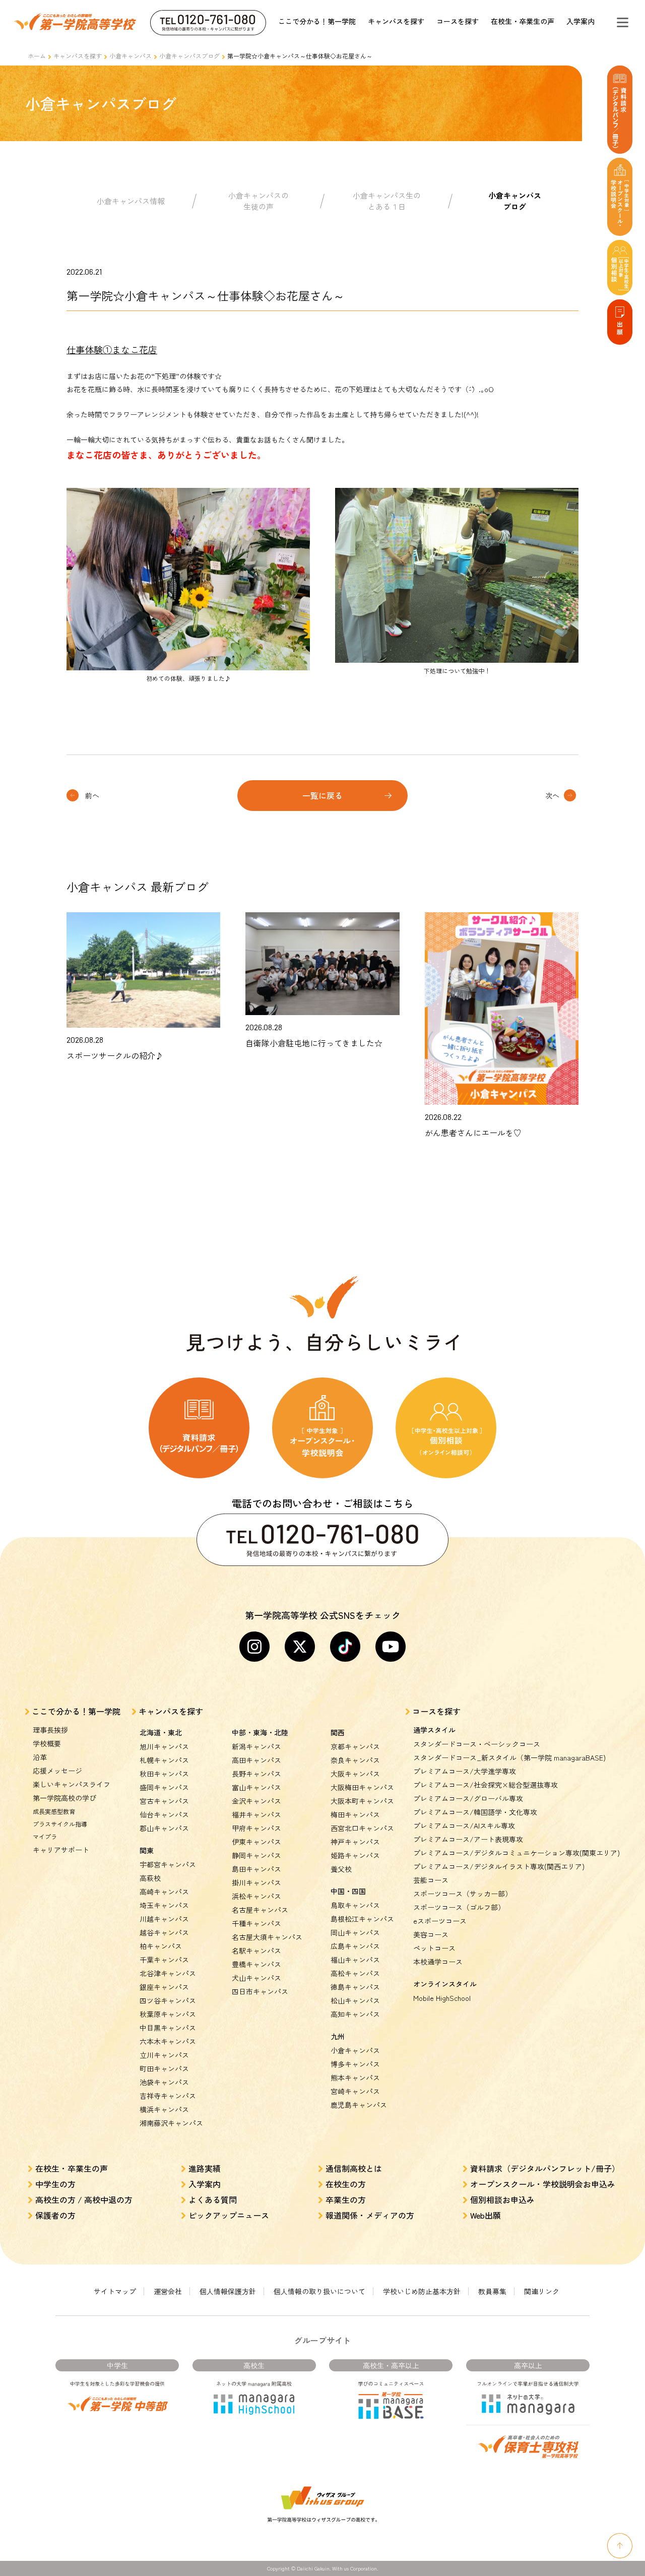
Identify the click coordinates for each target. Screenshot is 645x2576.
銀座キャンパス (164, 1987)
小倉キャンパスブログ (189, 56)
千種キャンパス (256, 1923)
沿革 (40, 1757)
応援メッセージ (57, 1771)
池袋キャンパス (164, 2082)
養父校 (341, 1869)
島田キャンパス (256, 1869)
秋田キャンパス (164, 1774)
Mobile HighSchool (442, 1998)
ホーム (37, 56)
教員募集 (492, 2291)
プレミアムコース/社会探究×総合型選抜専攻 (486, 1785)
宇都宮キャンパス (168, 1864)
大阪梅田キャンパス (362, 1787)
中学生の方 (55, 2184)
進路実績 (205, 2168)
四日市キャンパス (260, 1991)
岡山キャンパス (355, 1932)
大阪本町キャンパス (362, 1801)
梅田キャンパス (355, 1814)
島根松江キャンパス (362, 1919)
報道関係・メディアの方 (370, 2215)
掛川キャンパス (256, 1882)
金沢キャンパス (256, 1801)
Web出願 (486, 2215)
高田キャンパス (256, 1760)
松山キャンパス (355, 2000)
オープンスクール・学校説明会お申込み (543, 2184)
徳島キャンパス (355, 1987)
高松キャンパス (355, 1973)
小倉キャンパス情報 (131, 201)
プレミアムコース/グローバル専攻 (468, 1798)
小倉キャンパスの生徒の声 (259, 201)
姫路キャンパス (355, 1855)
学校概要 (47, 1743)
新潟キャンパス (256, 1746)
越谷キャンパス (164, 1932)
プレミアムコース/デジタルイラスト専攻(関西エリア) (499, 1866)
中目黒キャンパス (168, 2028)
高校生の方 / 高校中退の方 (84, 2200)
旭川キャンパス (164, 1746)
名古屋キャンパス (260, 1910)
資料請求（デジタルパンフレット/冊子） (545, 2168)
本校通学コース (438, 1962)
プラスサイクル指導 (60, 1824)
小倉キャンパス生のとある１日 (387, 201)
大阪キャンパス (355, 1774)
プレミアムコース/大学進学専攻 (465, 1771)
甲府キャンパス (256, 1828)
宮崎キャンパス (355, 2091)
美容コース (431, 1934)
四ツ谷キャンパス (168, 2000)
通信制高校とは (354, 2168)
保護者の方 (55, 2215)
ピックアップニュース (229, 2215)
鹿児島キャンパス (359, 2105)
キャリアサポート (61, 1850)
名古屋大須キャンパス (267, 1937)
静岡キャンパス (256, 1855)
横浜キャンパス (164, 2109)
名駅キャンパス (256, 1951)
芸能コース (431, 1880)
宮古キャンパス (164, 1801)
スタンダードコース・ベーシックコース (477, 1744)
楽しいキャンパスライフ (72, 1784)
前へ (92, 795)
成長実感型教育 (54, 1811)
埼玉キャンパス (164, 1905)
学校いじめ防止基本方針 (422, 2291)
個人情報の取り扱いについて (319, 2291)
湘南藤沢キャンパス (171, 2123)
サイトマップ (115, 2291)
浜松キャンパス (256, 1896)
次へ (552, 795)
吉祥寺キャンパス (168, 2096)
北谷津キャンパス (168, 1973)
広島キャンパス (355, 1946)
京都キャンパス (355, 1746)
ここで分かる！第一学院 (317, 21)
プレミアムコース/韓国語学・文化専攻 (475, 1812)
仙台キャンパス (164, 1814)
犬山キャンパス (256, 1978)
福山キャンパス (355, 1960)
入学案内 (580, 21)
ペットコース (434, 1948)
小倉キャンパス (131, 56)
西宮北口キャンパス (362, 1828)
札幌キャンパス (164, 1760)
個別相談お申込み (502, 2200)
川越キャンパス (164, 1919)
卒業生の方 (346, 2200)
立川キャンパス (164, 2055)
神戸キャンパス (355, 1842)
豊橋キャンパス (256, 1964)
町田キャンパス (164, 2068)
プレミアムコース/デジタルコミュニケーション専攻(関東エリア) (517, 1853)
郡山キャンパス (164, 1828)
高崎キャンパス (164, 1892)
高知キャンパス (355, 2014)
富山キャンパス (256, 1787)
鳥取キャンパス (355, 1905)
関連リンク (542, 2291)
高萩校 (150, 1878)
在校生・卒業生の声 (523, 21)
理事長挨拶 (50, 1730)
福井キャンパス (256, 1814)
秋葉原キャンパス (168, 2014)
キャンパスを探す (396, 21)
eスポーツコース (440, 1921)
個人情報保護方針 (228, 2291)
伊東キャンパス (256, 1842)
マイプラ (45, 1836)
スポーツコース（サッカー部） (463, 1894)
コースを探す (458, 21)
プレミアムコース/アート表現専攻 (468, 1839)
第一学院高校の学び (64, 1798)
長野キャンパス (256, 1774)
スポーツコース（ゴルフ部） (459, 1907)
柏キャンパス (161, 1946)
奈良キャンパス (355, 1760)
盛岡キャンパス (164, 1787)
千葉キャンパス (164, 1960)
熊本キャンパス (355, 2078)
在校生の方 (346, 2184)
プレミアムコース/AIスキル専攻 (464, 1826)
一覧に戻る (322, 795)
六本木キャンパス (168, 2041)
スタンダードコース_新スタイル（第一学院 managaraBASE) (509, 1757)
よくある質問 (213, 2200)
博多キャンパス (355, 2064)
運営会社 (168, 2291)
